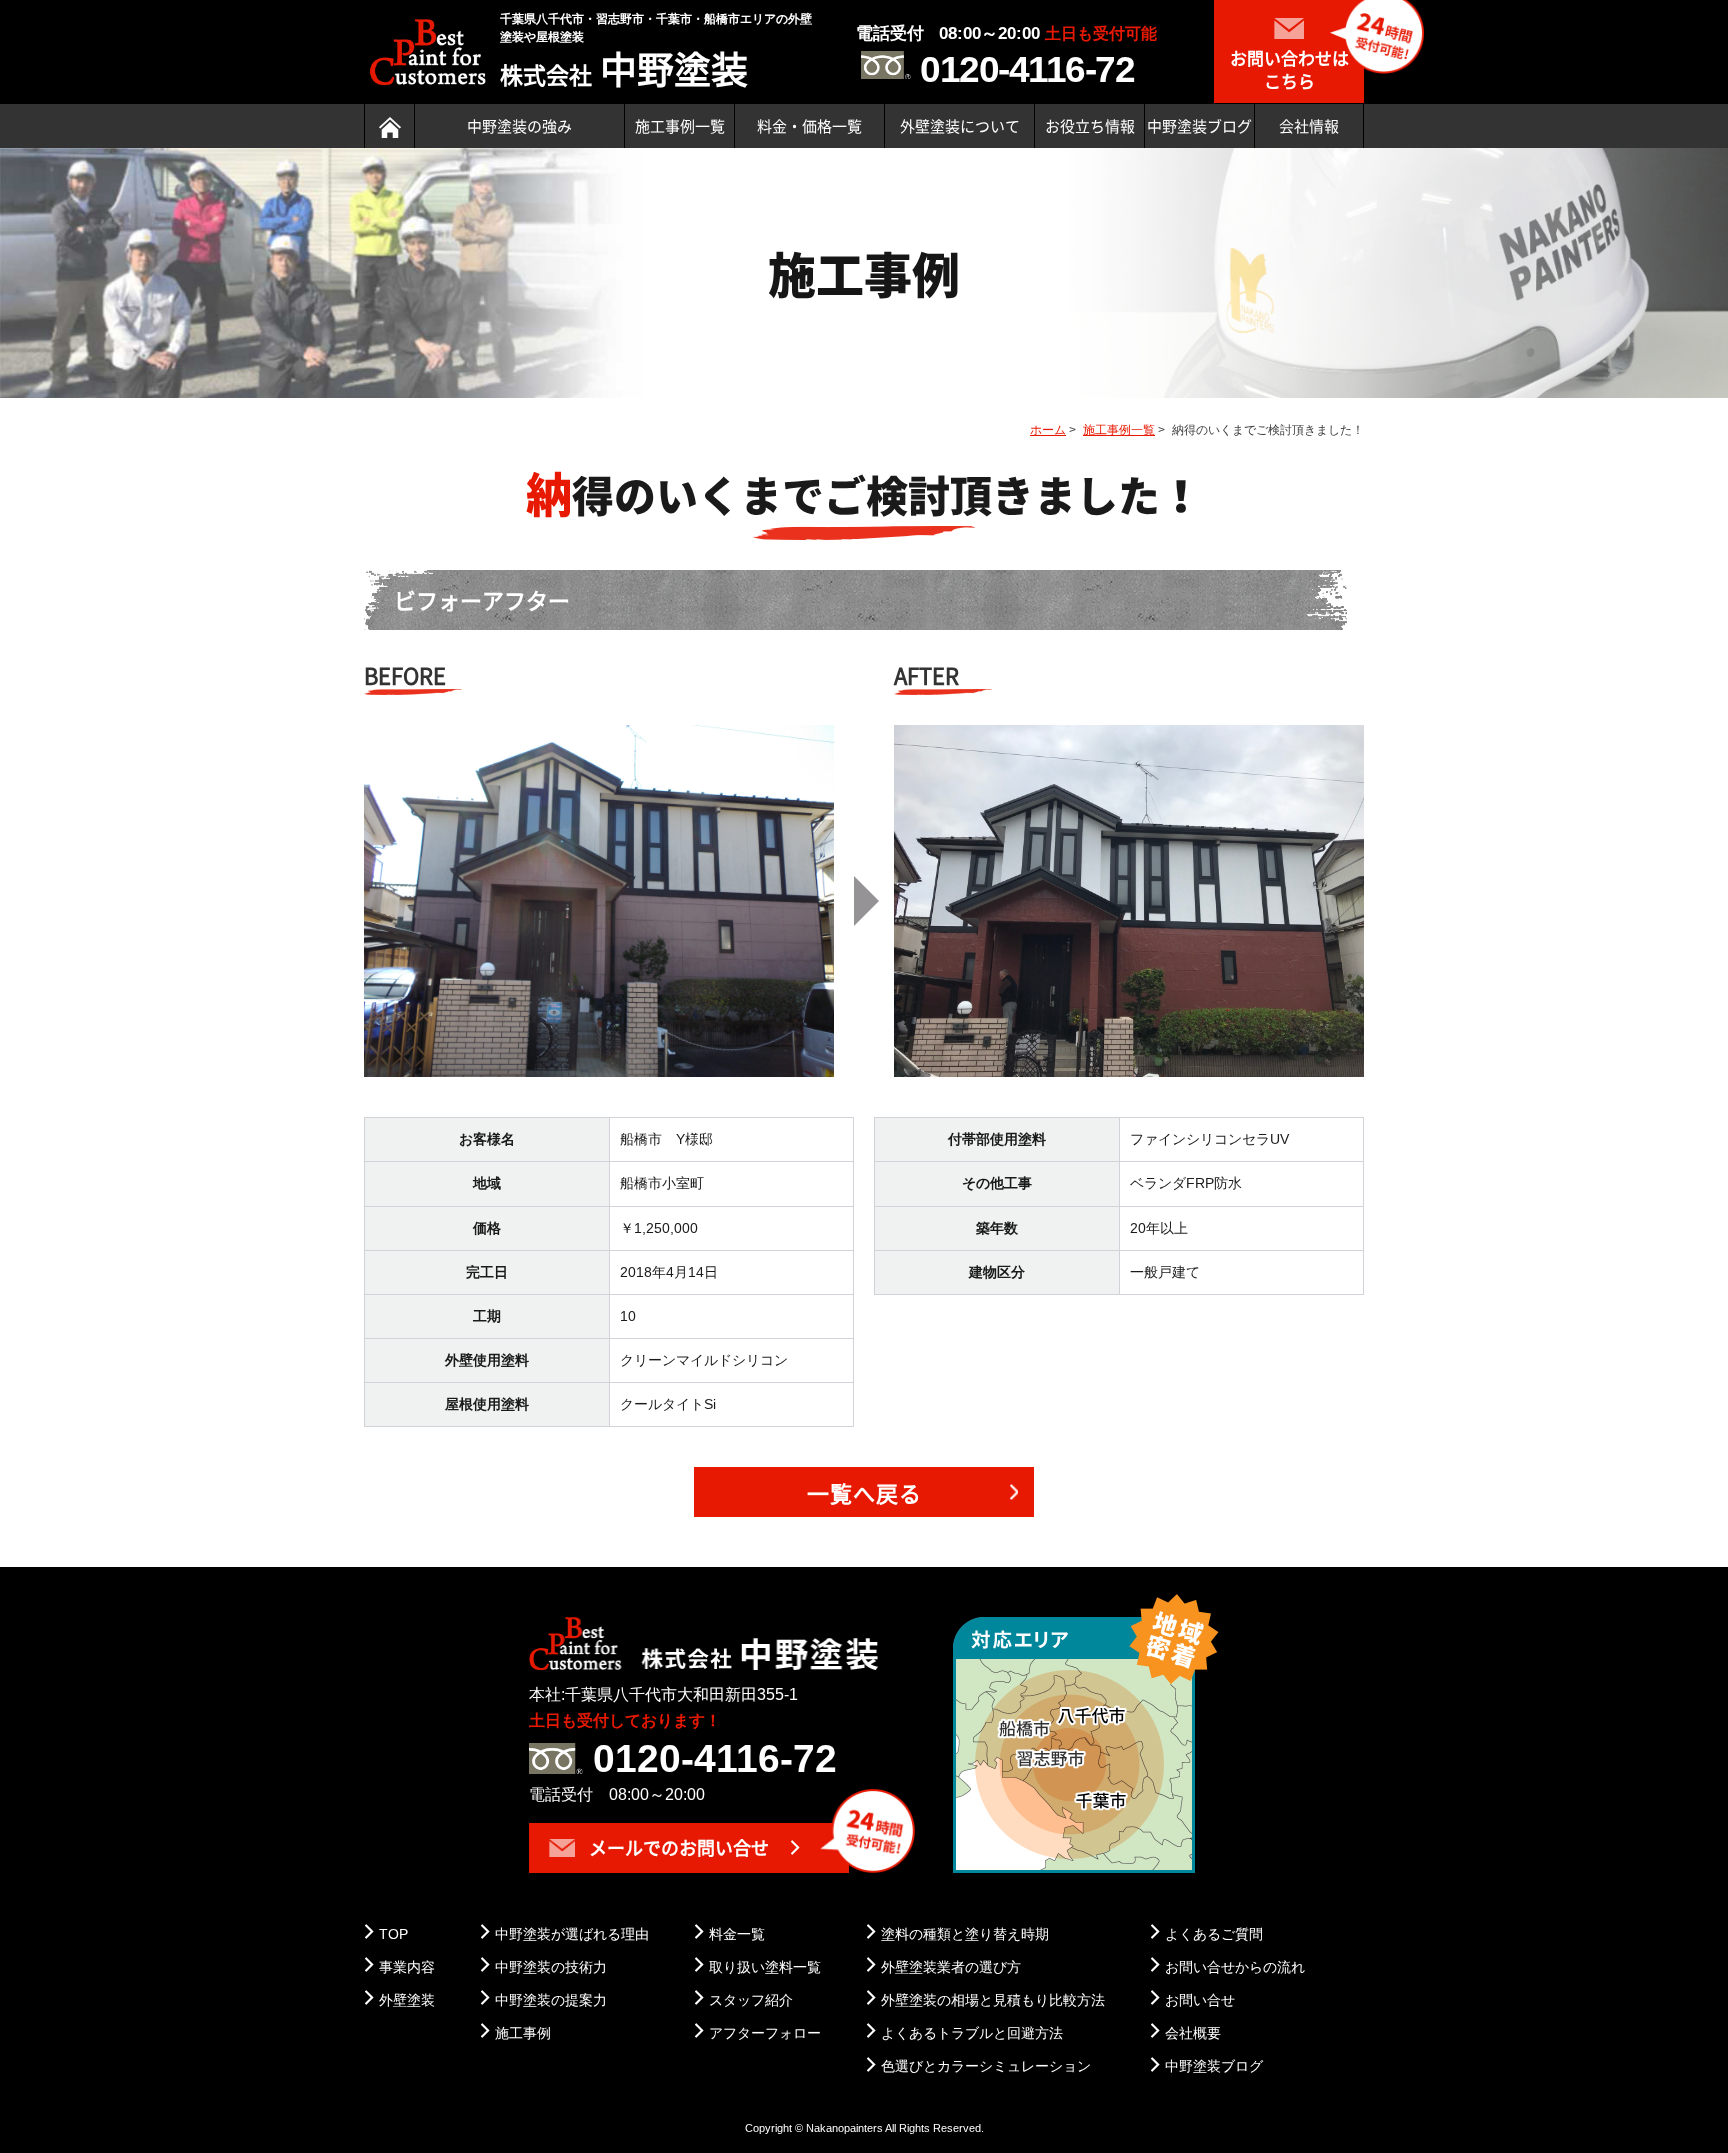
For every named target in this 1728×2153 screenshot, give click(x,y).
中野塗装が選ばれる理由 (572, 1934)
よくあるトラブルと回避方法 (972, 2033)
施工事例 (523, 2033)
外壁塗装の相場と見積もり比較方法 (993, 2000)
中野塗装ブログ (1199, 126)
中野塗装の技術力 (551, 1967)
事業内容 (407, 1967)
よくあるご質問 (1214, 1934)
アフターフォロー (765, 2033)
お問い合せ (1200, 2000)
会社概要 (1193, 2033)
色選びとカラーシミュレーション (986, 2066)
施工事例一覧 (680, 126)
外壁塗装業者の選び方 (951, 1967)
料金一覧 (737, 1934)
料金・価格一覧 (809, 126)
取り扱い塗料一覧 (765, 1967)
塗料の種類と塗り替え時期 (965, 1934)
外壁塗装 (407, 2000)
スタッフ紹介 (751, 2000)
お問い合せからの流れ (1235, 1967)
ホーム (1048, 430)
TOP (393, 1934)
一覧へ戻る (864, 1492)
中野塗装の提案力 (551, 2000)
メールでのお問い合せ (677, 1847)
